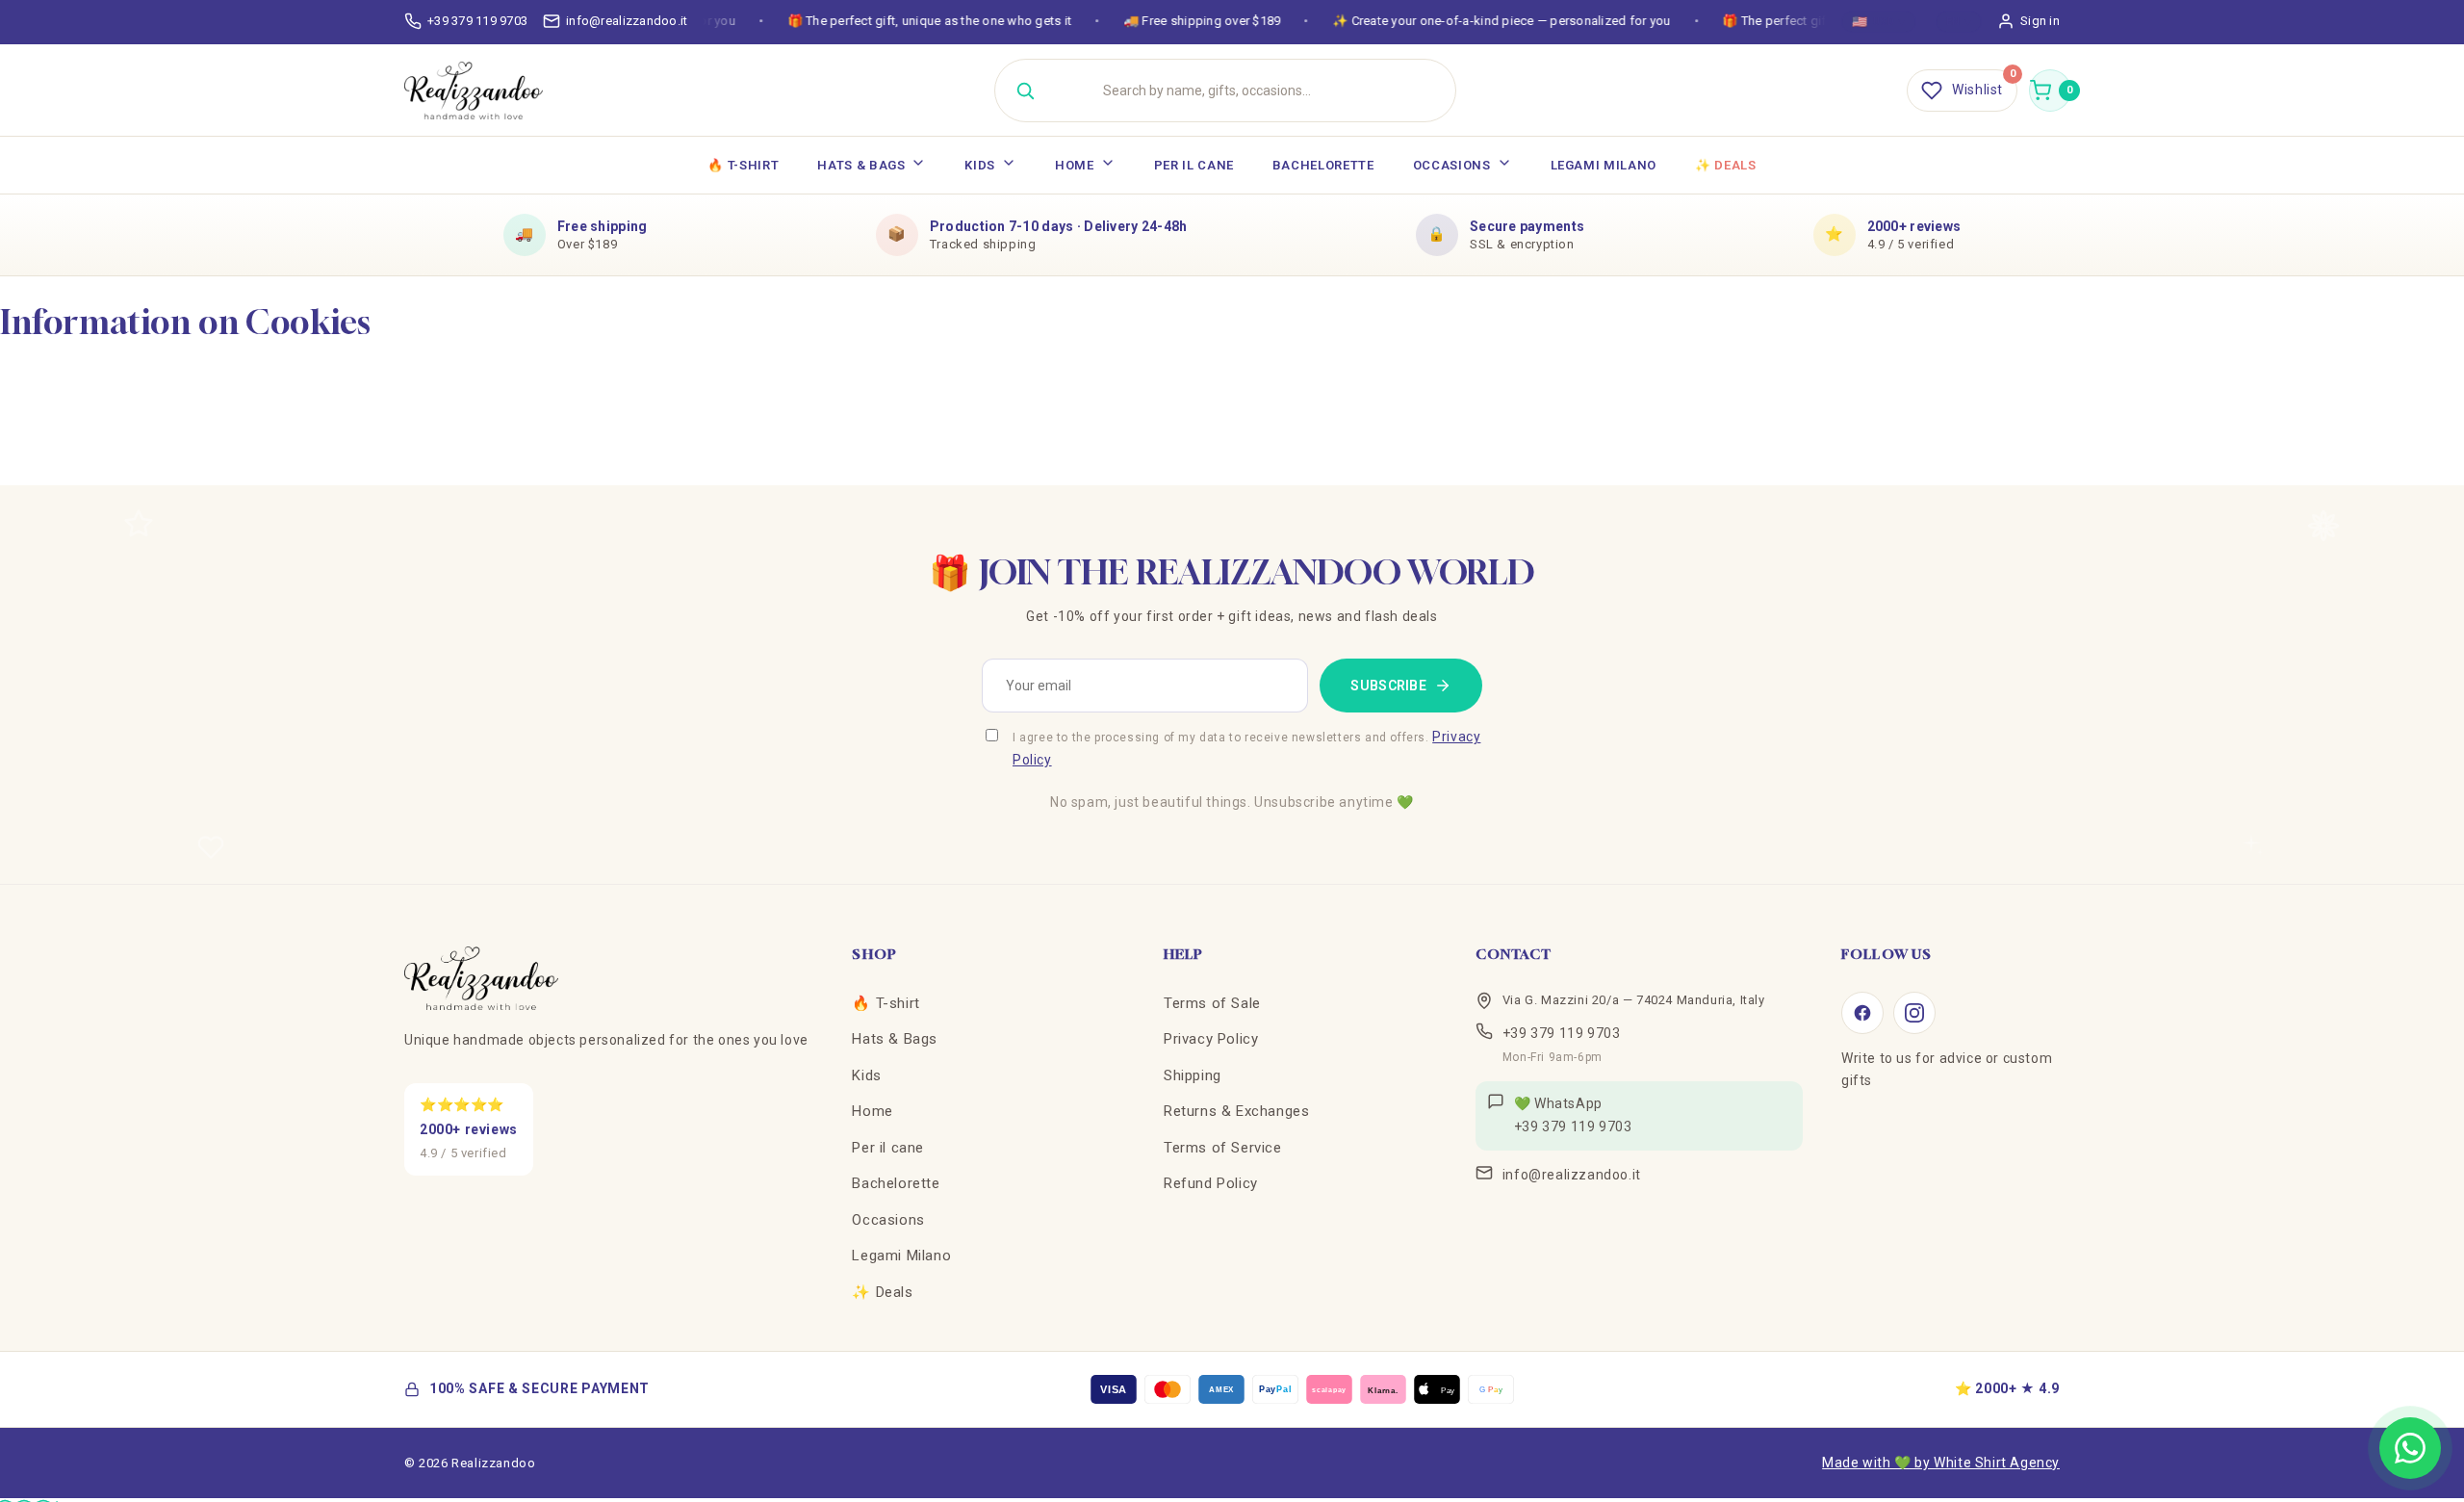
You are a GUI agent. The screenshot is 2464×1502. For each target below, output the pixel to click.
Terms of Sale (1212, 1003)
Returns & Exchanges (1236, 1111)
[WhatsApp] (2410, 1448)
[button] (2050, 91)
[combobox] (1249, 91)
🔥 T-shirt (743, 165)
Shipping (1193, 1075)
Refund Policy (1211, 1183)
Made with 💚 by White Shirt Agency (1941, 1463)
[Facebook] (1862, 1013)
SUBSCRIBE (1388, 686)
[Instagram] (1914, 1013)
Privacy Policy (1211, 1039)
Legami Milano (1604, 165)
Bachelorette (1323, 165)
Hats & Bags (861, 165)
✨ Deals (1726, 165)
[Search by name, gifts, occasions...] (1025, 91)
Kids (980, 165)
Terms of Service (1223, 1148)
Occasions (1452, 165)
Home (1075, 165)
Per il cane (1194, 165)
